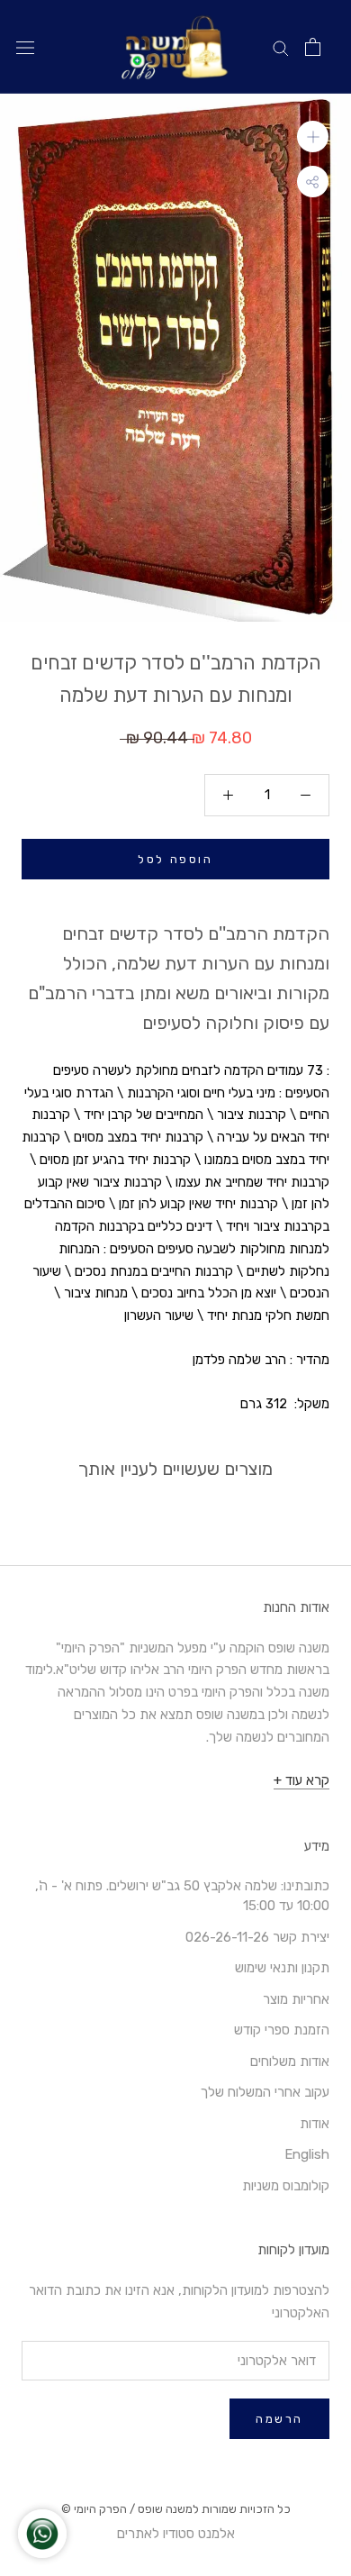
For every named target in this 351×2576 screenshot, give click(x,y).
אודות (315, 2124)
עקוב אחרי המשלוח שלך (265, 2092)
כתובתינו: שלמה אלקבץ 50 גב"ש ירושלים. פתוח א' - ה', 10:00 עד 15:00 (182, 1896)
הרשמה (279, 2419)
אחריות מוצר (296, 1999)
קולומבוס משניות (286, 2186)
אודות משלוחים (290, 2062)
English (307, 2154)
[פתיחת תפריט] (25, 47)
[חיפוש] (281, 47)
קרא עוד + (301, 1780)
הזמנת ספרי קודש (282, 2030)
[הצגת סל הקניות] (313, 47)
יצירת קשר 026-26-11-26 (257, 1937)
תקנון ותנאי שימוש (282, 1968)
